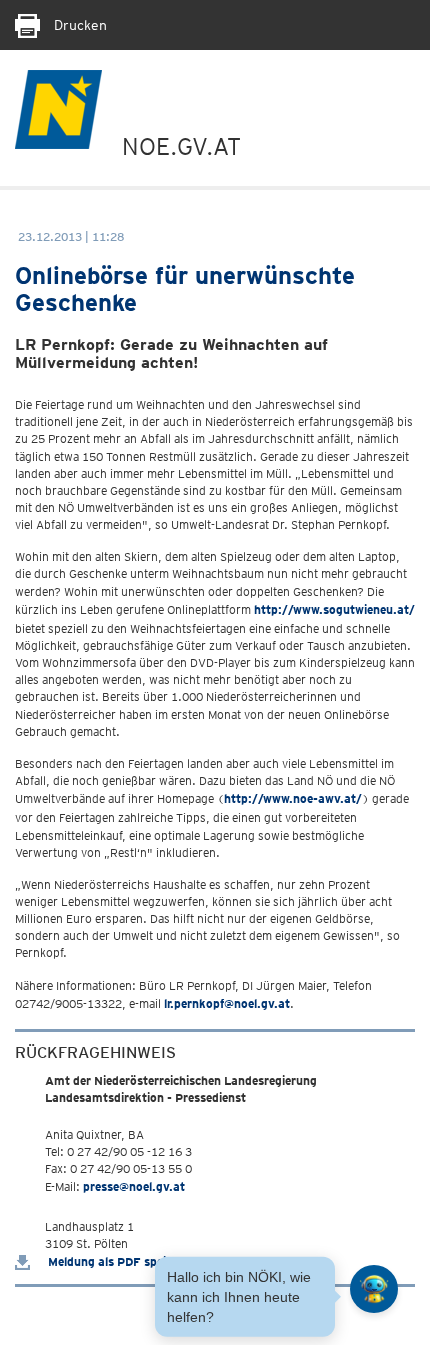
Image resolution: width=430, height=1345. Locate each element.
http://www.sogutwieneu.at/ (334, 609)
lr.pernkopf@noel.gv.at (227, 1003)
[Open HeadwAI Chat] (374, 1289)
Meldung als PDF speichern (121, 1261)
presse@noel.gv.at (134, 1186)
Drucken (78, 25)
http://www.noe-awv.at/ (293, 798)
